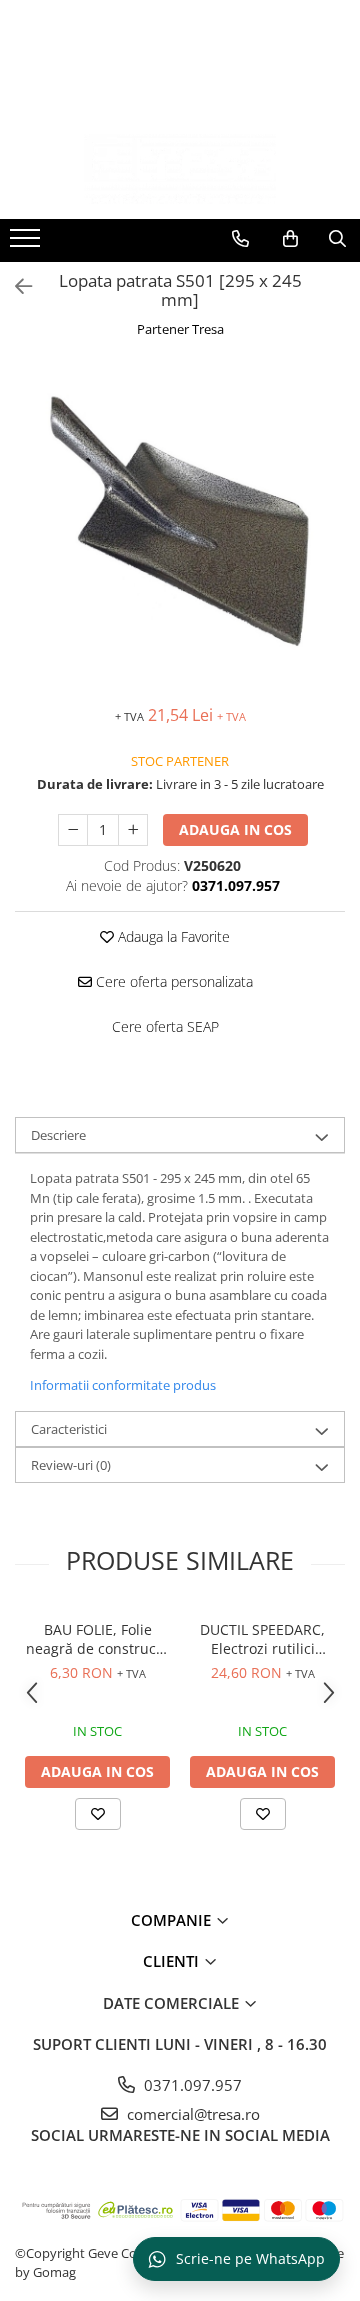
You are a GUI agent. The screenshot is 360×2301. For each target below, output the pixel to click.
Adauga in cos (235, 829)
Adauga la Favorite (172, 936)
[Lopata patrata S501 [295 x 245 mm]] (180, 523)
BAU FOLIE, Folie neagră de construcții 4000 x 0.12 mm (97, 1639)
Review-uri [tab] (71, 1465)
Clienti (173, 1961)
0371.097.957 (191, 2085)
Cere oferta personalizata (172, 981)
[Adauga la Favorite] (98, 1814)
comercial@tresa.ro (191, 2114)
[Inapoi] (15, 286)
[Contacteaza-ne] (240, 239)
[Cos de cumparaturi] (290, 239)
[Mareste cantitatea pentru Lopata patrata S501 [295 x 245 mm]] (133, 830)
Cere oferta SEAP (165, 1026)
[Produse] (27, 244)
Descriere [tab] (58, 1135)
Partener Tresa (180, 329)
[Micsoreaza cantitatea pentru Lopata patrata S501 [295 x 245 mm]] (73, 830)
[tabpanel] (180, 523)
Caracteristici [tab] (69, 1429)
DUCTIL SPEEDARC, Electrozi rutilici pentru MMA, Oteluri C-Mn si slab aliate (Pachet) (263, 1639)
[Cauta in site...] (337, 239)
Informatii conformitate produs (123, 1385)
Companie (173, 1920)
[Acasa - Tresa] (180, 169)
